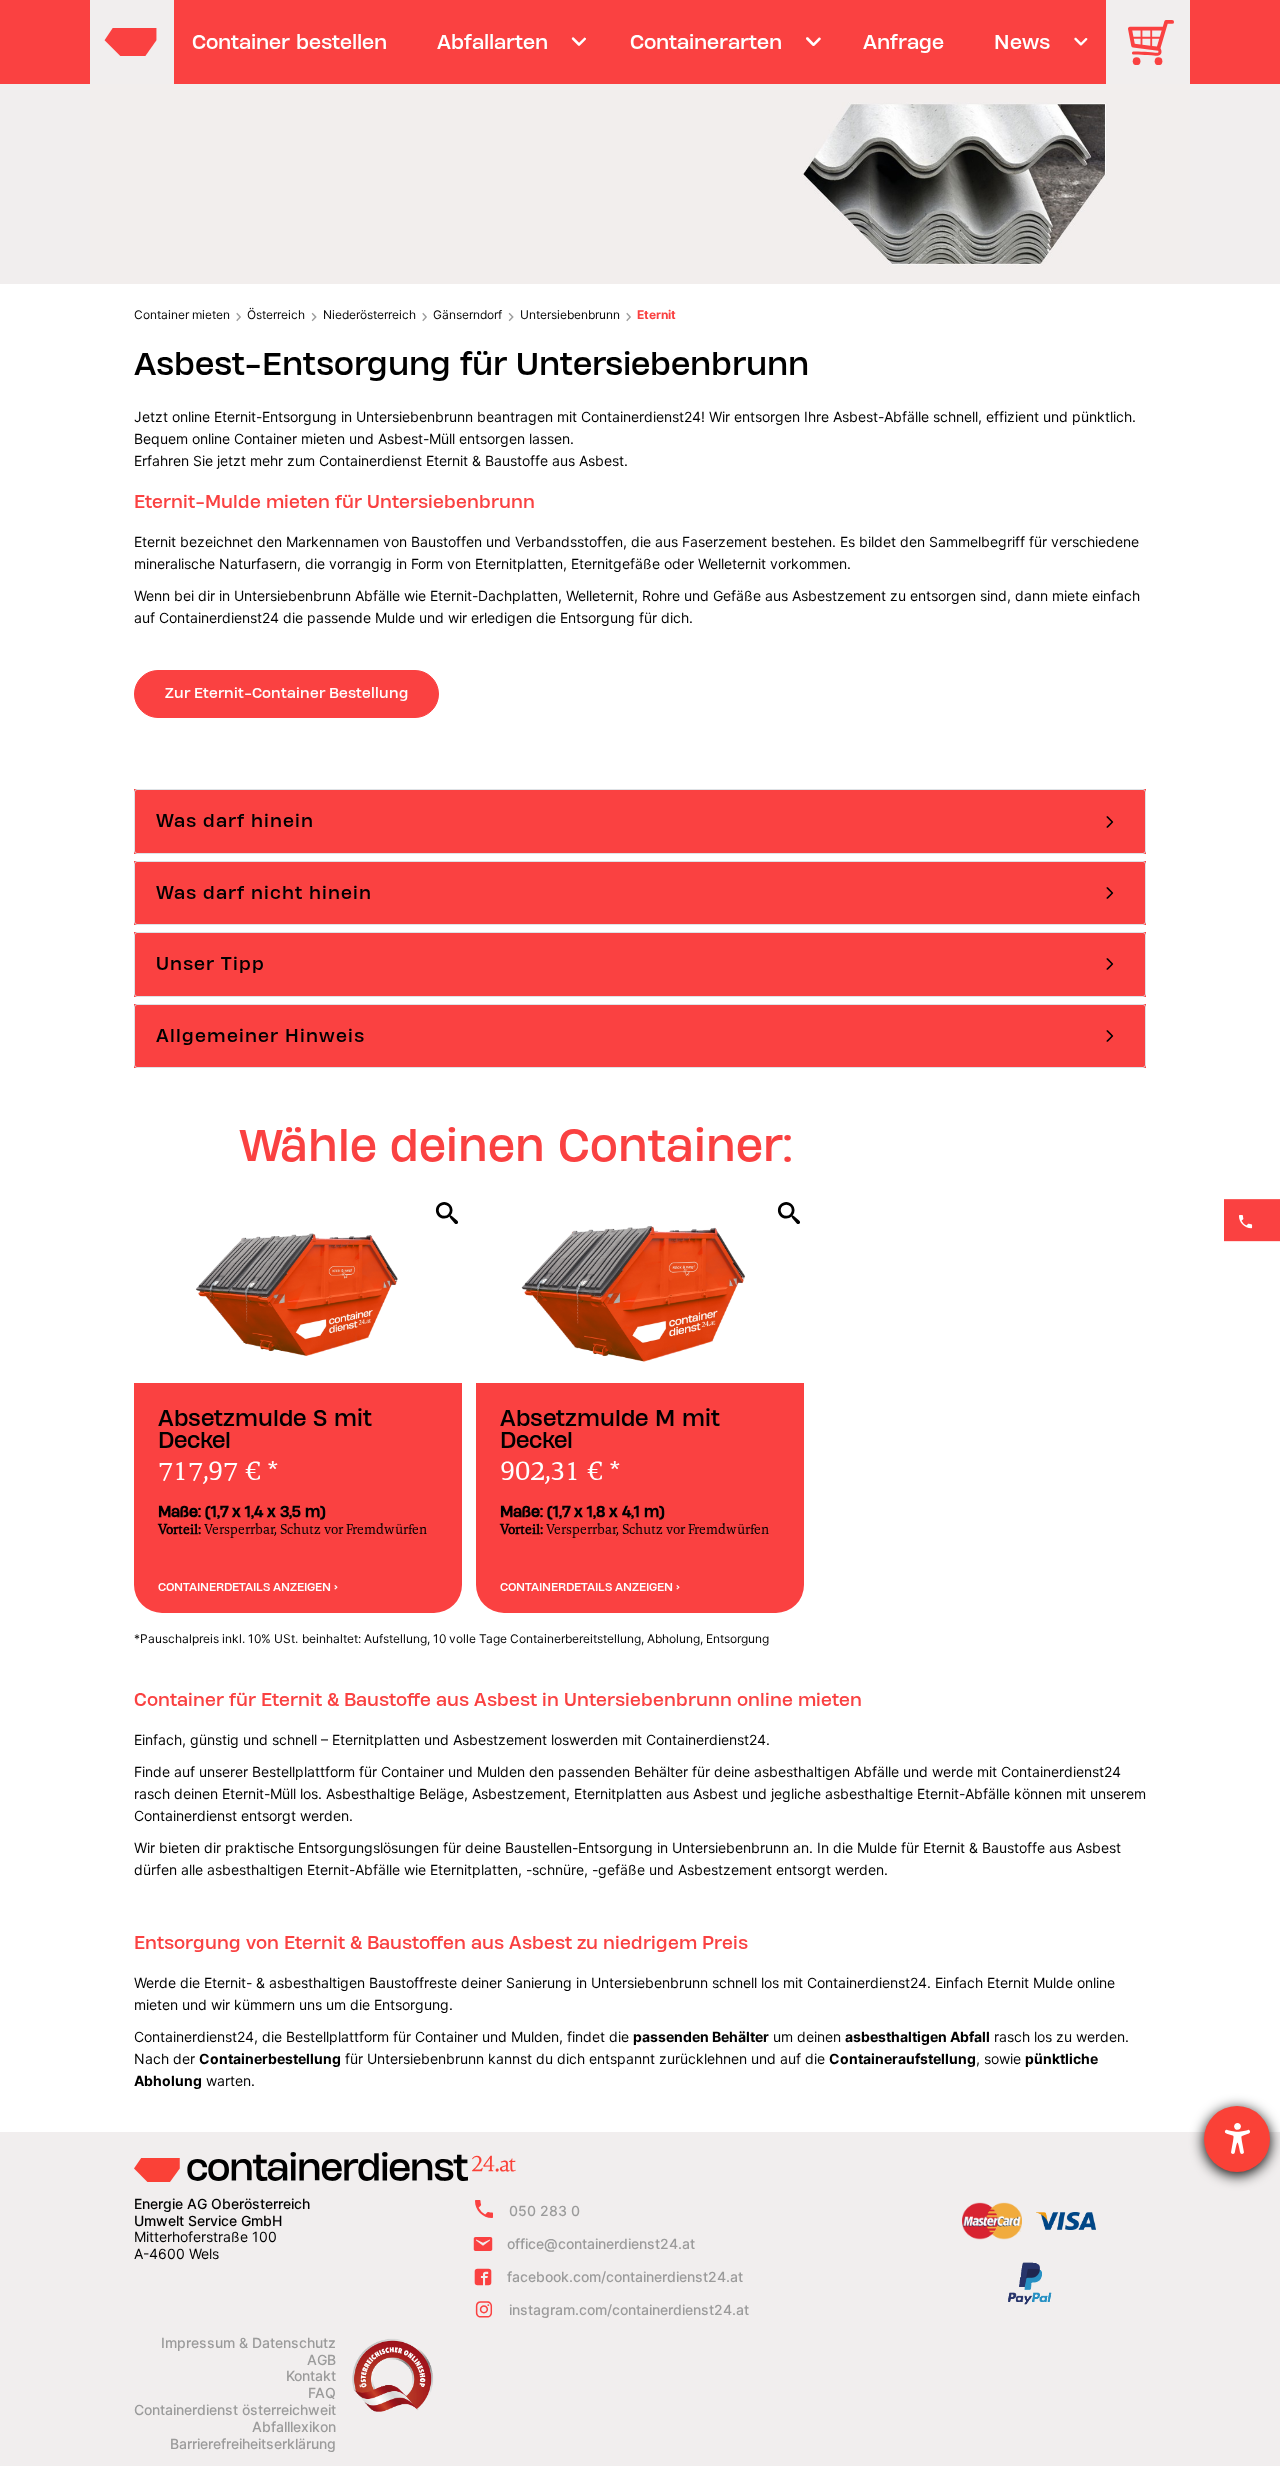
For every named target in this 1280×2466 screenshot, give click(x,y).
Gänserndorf (467, 314)
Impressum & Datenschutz (248, 2343)
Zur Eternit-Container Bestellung (286, 693)
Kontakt (311, 2376)
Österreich (276, 314)
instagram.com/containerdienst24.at (629, 2309)
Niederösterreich (369, 314)
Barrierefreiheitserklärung (253, 2444)
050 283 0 (544, 2210)
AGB (321, 2360)
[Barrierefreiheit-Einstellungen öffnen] (1237, 2139)
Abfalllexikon (294, 2427)
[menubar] (637, 42)
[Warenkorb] (1158, 56)
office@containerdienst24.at (601, 2243)
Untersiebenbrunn (570, 314)
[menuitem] (290, 42)
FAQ (322, 2393)
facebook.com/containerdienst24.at (625, 2276)
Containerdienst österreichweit (235, 2410)
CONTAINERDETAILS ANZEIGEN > (248, 1587)
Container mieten (182, 314)
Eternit (656, 314)
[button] (640, 821)
